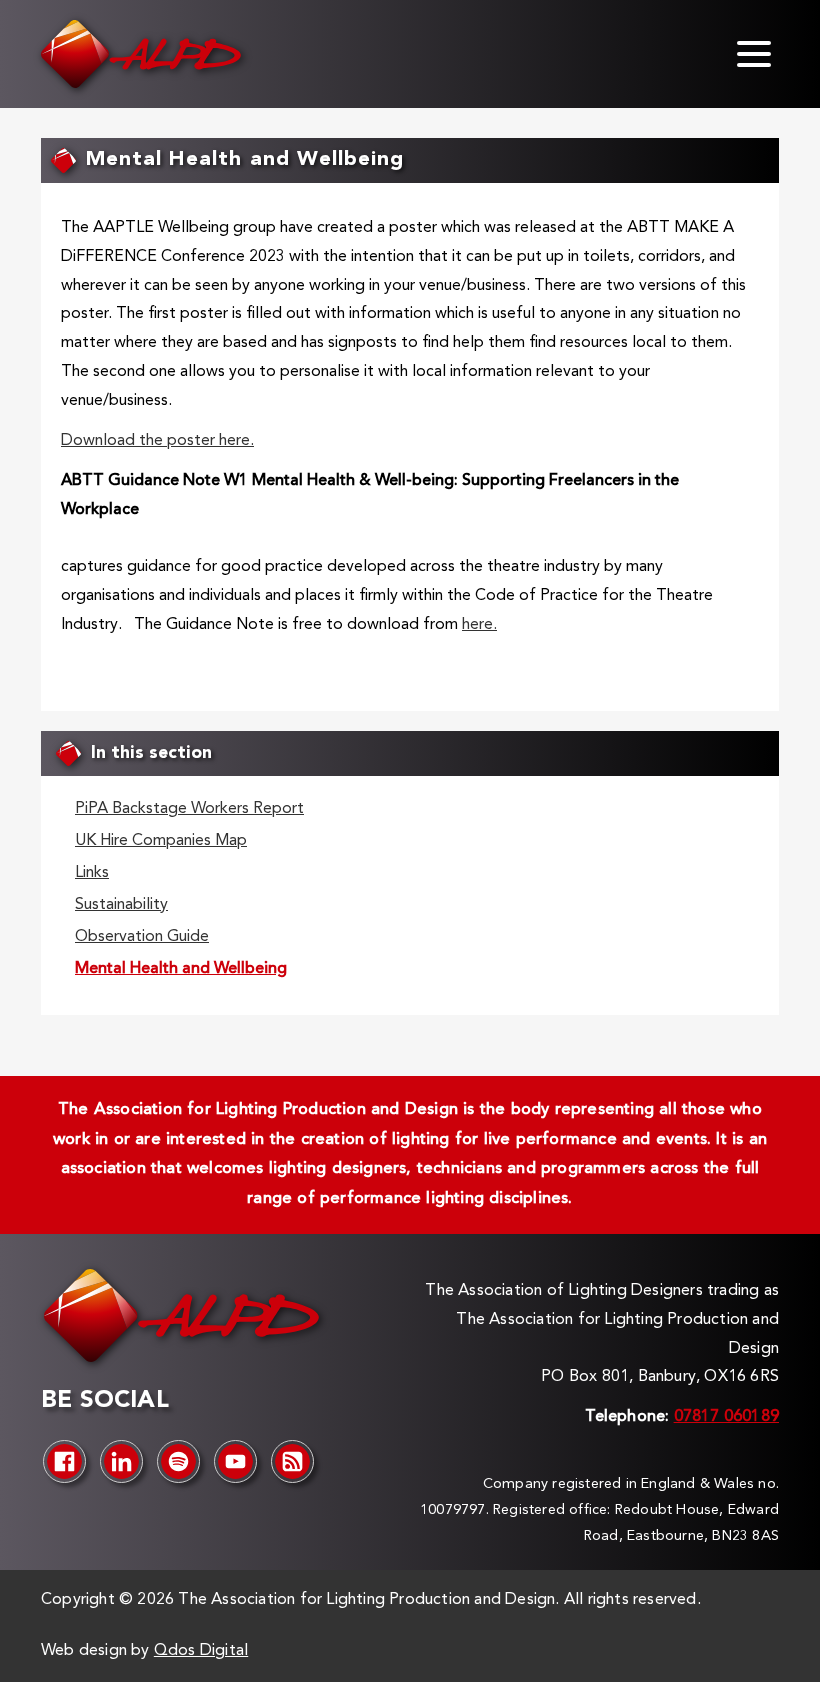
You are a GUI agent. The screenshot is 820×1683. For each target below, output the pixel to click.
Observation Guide (142, 937)
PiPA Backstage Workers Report (189, 809)
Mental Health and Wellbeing (181, 969)
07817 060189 (726, 1417)
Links (92, 873)
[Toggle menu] (754, 54)
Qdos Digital (201, 1651)
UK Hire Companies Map (161, 841)
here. (479, 625)
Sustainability (121, 905)
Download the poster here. (157, 441)
